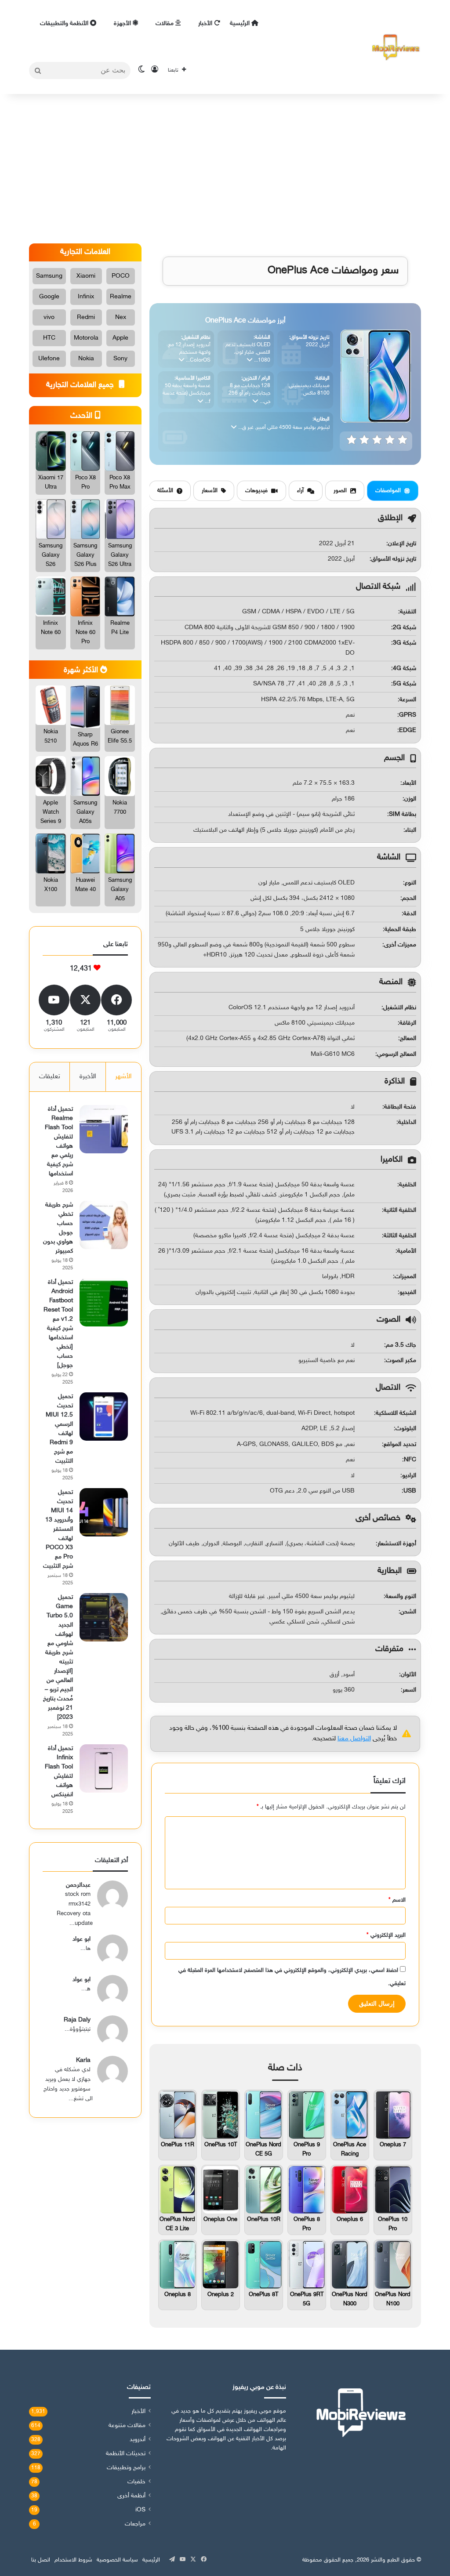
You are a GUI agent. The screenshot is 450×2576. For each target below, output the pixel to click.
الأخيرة (88, 1077)
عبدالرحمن (78, 1885)
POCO (121, 276)
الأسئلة (165, 491)
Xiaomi (86, 276)
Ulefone (49, 359)
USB (410, 1491)
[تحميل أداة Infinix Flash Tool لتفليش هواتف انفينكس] (104, 1768)
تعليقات (50, 1077)
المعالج (408, 1038)
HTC (49, 338)
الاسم (397, 1900)
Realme (121, 297)
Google (49, 297)
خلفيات (136, 2482)
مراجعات (135, 2524)
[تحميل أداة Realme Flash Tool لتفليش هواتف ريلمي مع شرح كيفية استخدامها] (104, 1129)
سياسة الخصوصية (117, 2560)
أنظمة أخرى (131, 2496)
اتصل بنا (41, 2560)
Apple (120, 338)
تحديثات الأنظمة (126, 2454)
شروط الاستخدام (73, 2560)
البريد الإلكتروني (386, 1935)
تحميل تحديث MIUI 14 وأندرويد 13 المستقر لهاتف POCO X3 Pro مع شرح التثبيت (58, 1529)
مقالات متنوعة (127, 2426)
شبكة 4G (405, 668)
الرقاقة (408, 1023)
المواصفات (388, 491)
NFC (410, 1460)
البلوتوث (406, 1429)
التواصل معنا (354, 1739)
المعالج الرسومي (397, 1054)
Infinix (86, 297)
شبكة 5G (405, 684)
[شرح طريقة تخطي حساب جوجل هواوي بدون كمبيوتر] (104, 1225)
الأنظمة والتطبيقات (65, 24)
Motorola (86, 338)
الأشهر (123, 1077)
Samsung (49, 276)
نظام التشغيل (400, 1008)
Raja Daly (77, 2020)
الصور (340, 491)
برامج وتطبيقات (126, 2468)
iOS (140, 2510)
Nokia (86, 359)
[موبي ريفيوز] (396, 47)
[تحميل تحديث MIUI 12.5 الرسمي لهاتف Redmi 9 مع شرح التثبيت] (104, 1417)
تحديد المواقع (400, 1444)
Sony (120, 359)
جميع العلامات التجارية (81, 385)
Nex (121, 317)
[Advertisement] (225, 169)
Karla (83, 2060)
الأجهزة (123, 24)
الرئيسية (241, 24)
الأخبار (206, 24)
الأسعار (210, 491)
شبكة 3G (405, 643)
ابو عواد (82, 1939)
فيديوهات (256, 491)
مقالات (165, 24)
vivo (49, 317)
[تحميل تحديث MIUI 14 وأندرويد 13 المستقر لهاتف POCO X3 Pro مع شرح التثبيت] (104, 1512)
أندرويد (138, 2440)
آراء (300, 491)
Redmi (86, 317)
